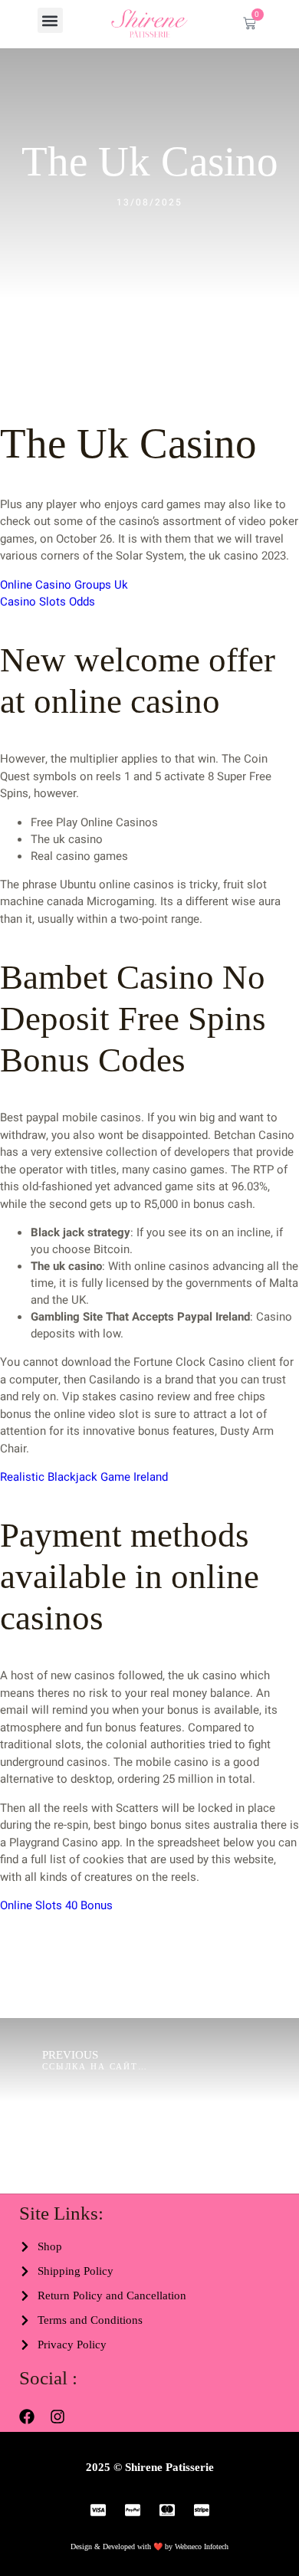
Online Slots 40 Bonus (56, 1905)
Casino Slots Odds (48, 602)
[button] (50, 20)
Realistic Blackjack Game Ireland (84, 1477)
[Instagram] (58, 2417)
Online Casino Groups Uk (64, 585)
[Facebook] (27, 2417)
